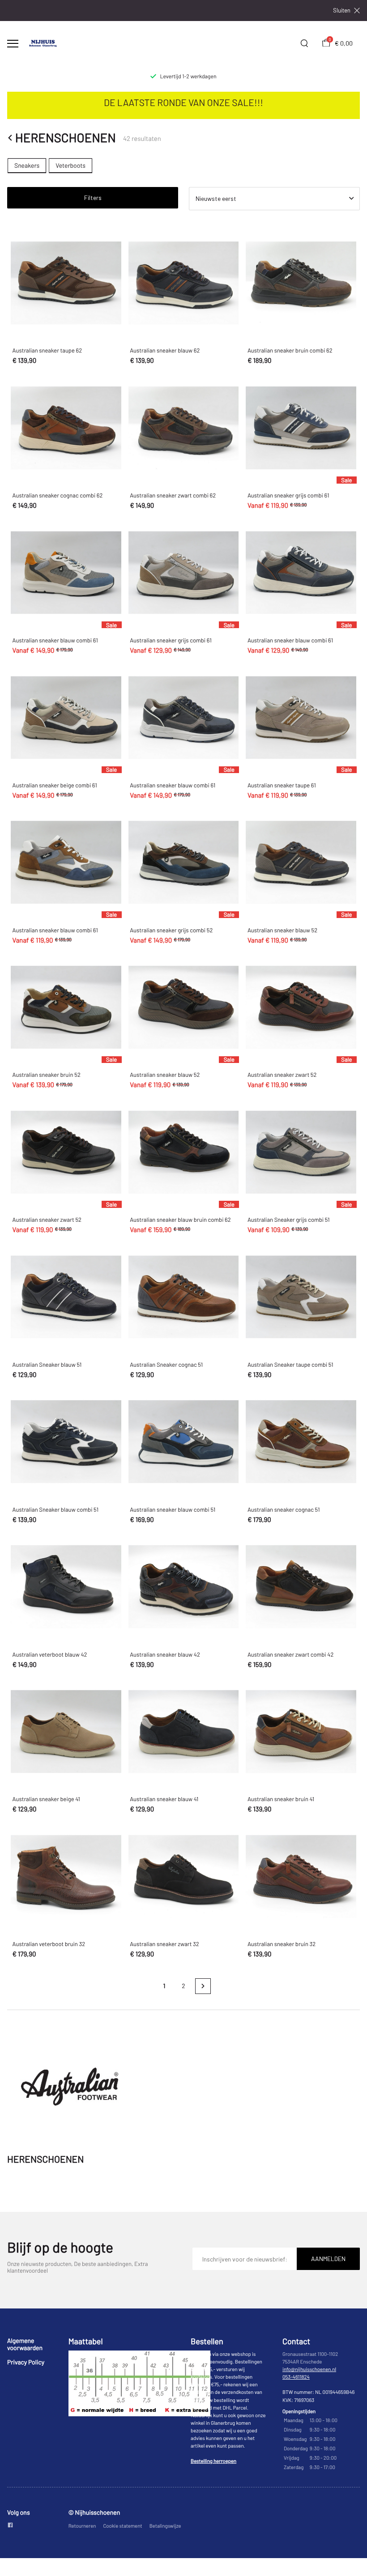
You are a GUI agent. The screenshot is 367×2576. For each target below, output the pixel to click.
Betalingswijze (165, 2526)
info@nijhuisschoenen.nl (309, 2370)
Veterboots (70, 165)
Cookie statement (122, 2526)
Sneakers (27, 165)
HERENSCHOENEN (66, 138)
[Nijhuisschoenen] (43, 43)
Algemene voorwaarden (25, 2344)
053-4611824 (296, 2377)
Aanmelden (328, 2259)
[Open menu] (13, 44)
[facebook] (10, 2526)
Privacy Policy (26, 2362)
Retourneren (82, 2526)
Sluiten (342, 11)
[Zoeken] (304, 43)
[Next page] (203, 1986)
